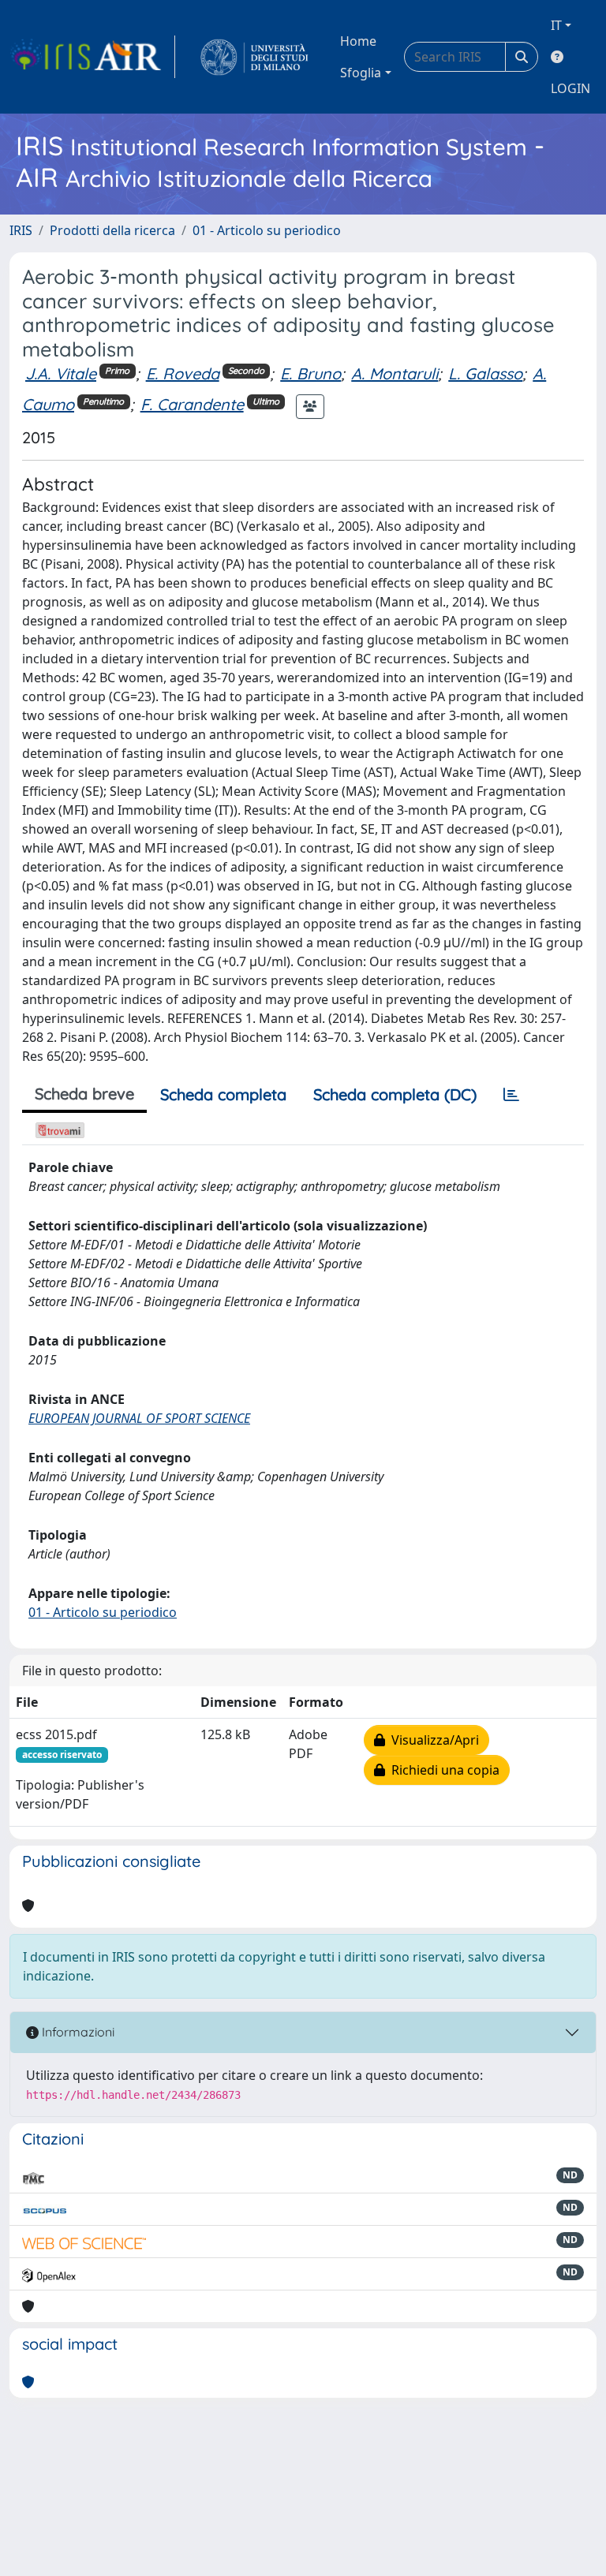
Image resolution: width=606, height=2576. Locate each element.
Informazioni (77, 2032)
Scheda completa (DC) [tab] (395, 1094)
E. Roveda (183, 373)
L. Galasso (485, 373)
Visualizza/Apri (432, 1740)
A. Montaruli (395, 373)
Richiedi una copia (442, 1770)
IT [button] (556, 25)
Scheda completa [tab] (223, 1094)
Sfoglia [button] (361, 73)
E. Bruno (310, 373)
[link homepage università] (254, 57)
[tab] (511, 1095)
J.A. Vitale (61, 373)
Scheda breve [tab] (84, 1094)
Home (358, 41)
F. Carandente (192, 404)
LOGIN (570, 88)
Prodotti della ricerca (112, 230)
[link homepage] (92, 57)
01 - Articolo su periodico (267, 230)
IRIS (21, 230)
